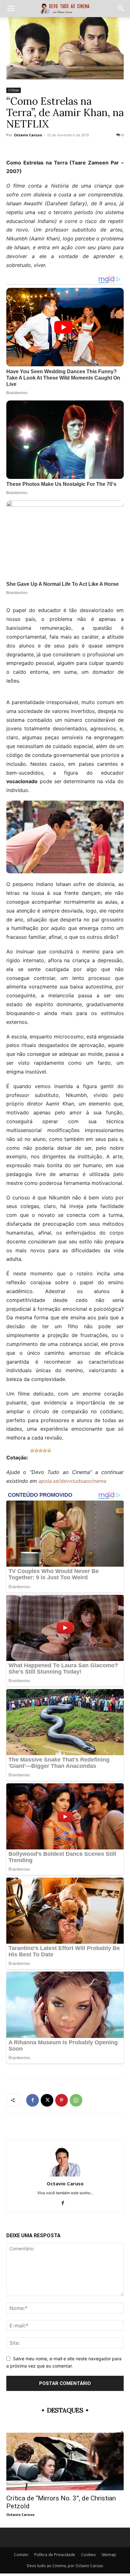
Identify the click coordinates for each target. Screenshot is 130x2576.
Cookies (88, 2555)
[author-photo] (65, 2175)
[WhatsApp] (76, 2100)
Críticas (14, 90)
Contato (21, 2555)
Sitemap (109, 2555)
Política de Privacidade (55, 2555)
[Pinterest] (62, 2100)
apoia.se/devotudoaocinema (72, 1481)
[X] (47, 2100)
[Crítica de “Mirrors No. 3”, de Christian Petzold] (65, 2461)
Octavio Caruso (28, 135)
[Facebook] (32, 2100)
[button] (11, 9)
